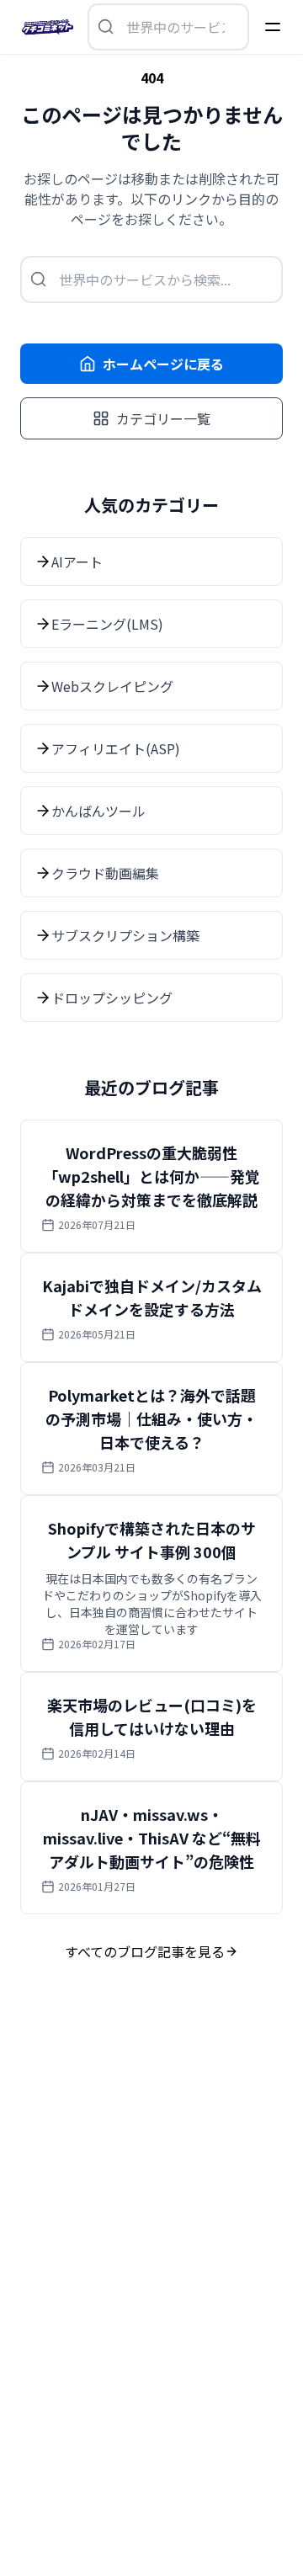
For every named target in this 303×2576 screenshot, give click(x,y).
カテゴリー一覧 (163, 418)
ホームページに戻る (163, 364)
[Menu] (273, 27)
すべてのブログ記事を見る (145, 1951)
